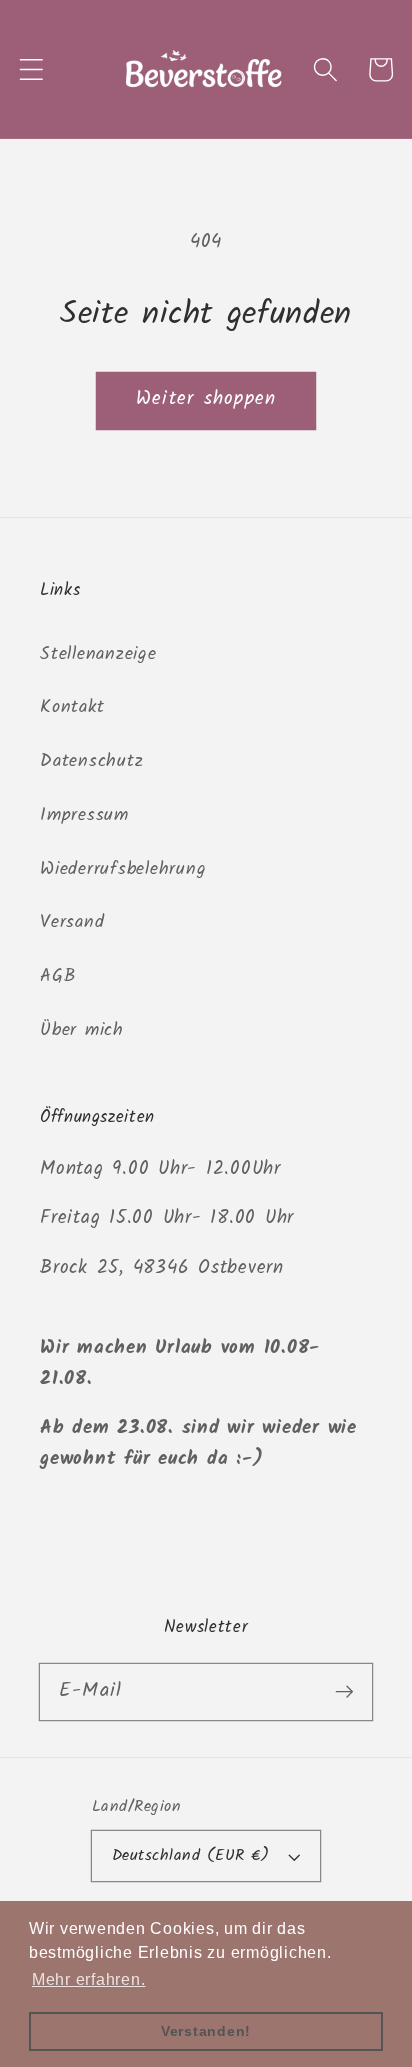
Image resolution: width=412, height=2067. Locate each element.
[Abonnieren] (344, 1691)
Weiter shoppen (206, 399)
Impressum (84, 815)
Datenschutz (91, 761)
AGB (57, 976)
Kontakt (72, 707)
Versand (72, 922)
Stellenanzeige (98, 654)
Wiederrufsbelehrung (123, 869)
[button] (31, 69)
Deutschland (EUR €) (191, 1856)
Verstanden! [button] (206, 2031)
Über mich (82, 1030)
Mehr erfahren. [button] (89, 1979)
